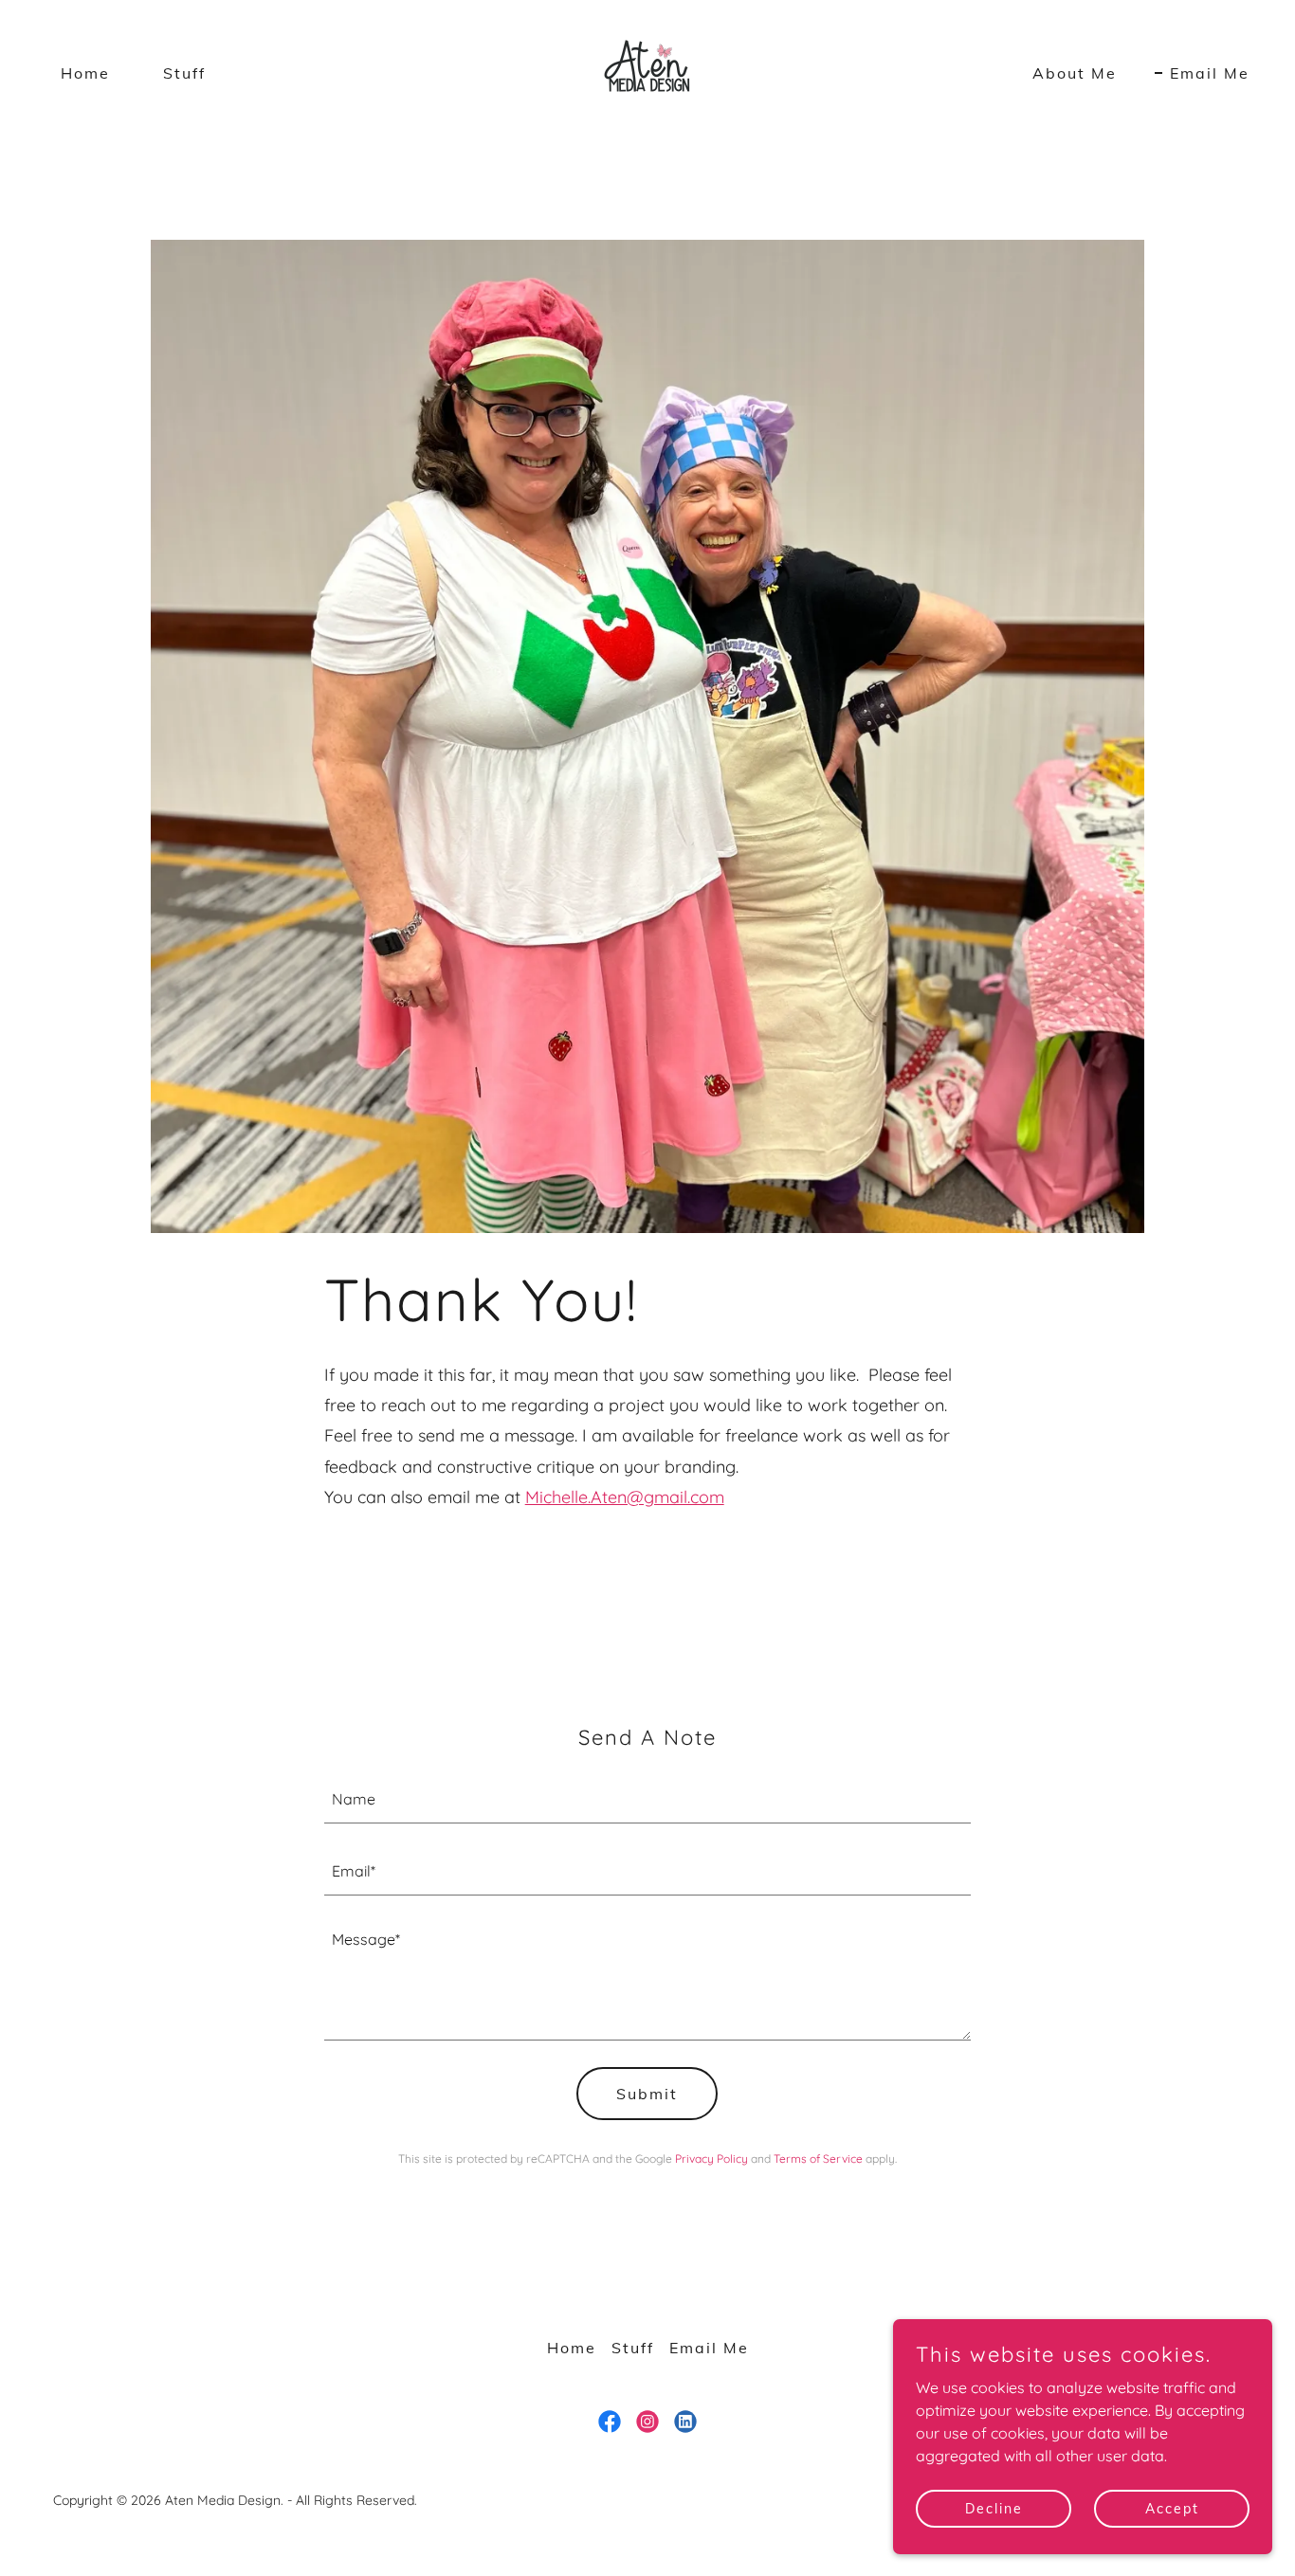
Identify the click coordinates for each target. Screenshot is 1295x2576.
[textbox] (648, 1799)
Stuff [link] (184, 73)
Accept (1172, 2508)
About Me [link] (1075, 73)
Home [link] (85, 73)
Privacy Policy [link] (711, 2159)
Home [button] (572, 2348)
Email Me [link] (1210, 73)
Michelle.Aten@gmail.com (625, 1497)
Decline (994, 2508)
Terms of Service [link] (818, 2159)
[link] (647, 71)
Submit (647, 2094)
